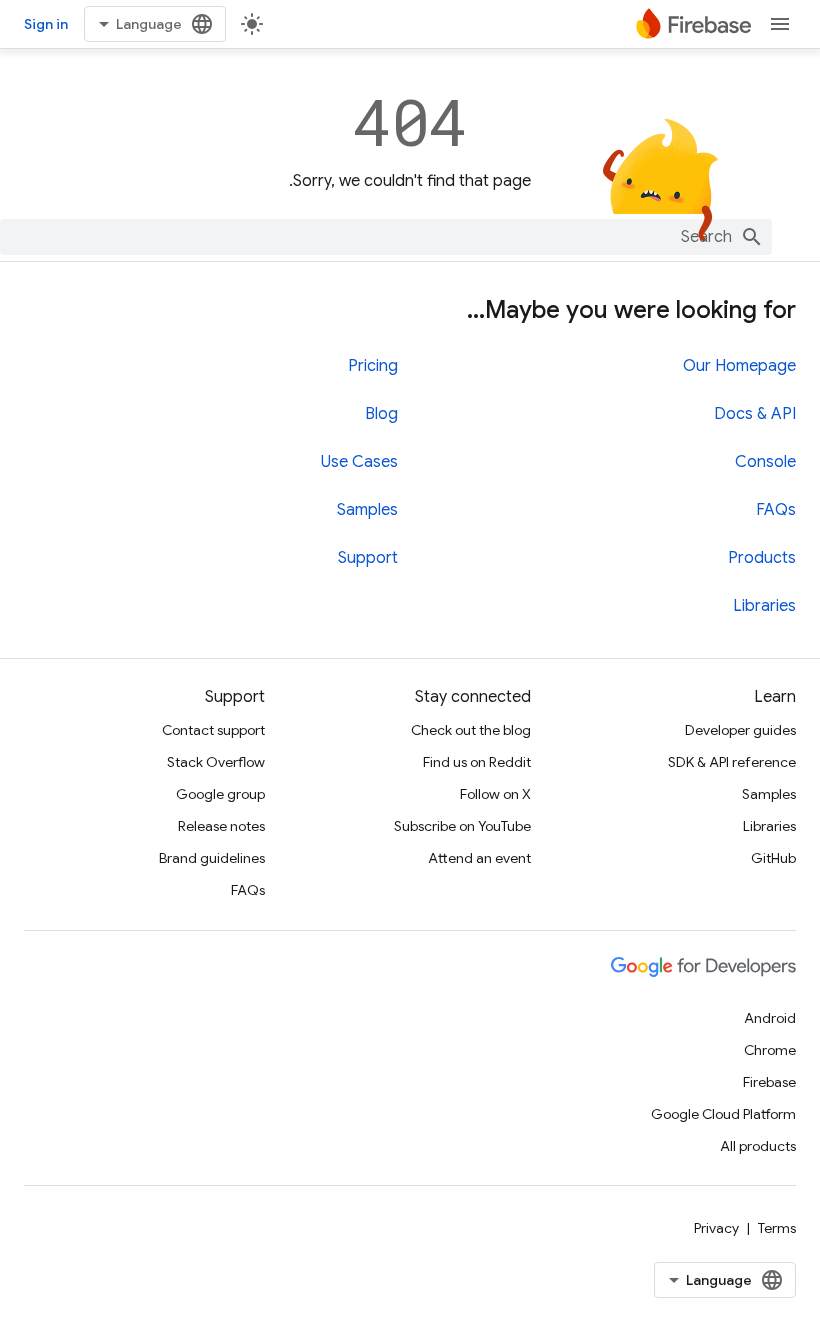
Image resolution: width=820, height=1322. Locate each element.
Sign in (46, 24)
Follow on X (495, 794)
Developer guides (740, 730)
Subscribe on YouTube (462, 826)
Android (770, 1018)
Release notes (221, 826)
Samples (367, 510)
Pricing (373, 366)
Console (765, 462)
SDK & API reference (732, 762)
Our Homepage (739, 366)
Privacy (716, 1228)
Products (762, 558)
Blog (381, 414)
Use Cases (359, 462)
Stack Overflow (216, 762)
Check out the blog (471, 730)
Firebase (769, 1082)
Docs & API (755, 414)
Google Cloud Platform (723, 1114)
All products (758, 1146)
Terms (777, 1228)
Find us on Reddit (477, 762)
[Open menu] (780, 24)
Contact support (213, 730)
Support (368, 558)
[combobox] (386, 237)
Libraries (764, 606)
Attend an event (479, 858)
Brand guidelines (212, 858)
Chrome (770, 1050)
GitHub (773, 858)
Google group (220, 794)
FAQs (776, 510)
